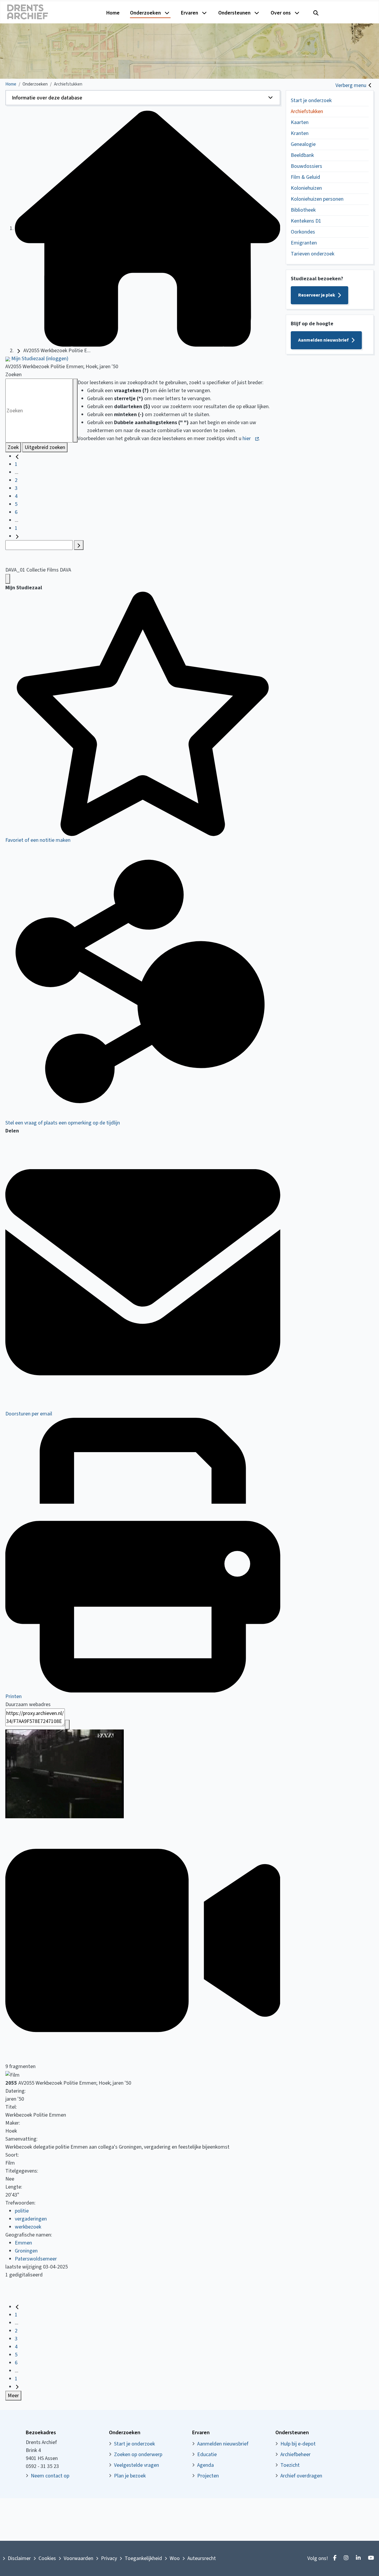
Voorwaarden (78, 2558)
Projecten (208, 2476)
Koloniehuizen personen (317, 199)
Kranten (300, 133)
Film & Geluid (305, 177)
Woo (175, 2558)
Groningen (26, 2251)
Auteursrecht (202, 2558)
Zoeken (13, 375)
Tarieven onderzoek (313, 254)
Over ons (281, 13)
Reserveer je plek (317, 295)
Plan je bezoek (130, 2476)
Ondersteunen (234, 13)
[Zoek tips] (75, 411)
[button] (143, 98)
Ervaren (189, 13)
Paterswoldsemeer (36, 2259)
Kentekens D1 (306, 221)
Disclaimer (19, 2558)
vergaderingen (31, 2219)
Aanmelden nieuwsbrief (323, 340)
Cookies (47, 2558)
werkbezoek (28, 2227)
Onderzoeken (145, 13)
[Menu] (8, 579)
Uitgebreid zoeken (45, 447)
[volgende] (17, 536)
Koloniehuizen (306, 188)
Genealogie (303, 144)
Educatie (207, 2454)
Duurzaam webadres (28, 1704)
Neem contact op (50, 2476)
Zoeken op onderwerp (138, 2454)
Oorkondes (303, 232)
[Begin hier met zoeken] (147, 228)
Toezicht (290, 2465)
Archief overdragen (301, 2476)
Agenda (205, 2465)
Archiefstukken (307, 111)
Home (113, 13)
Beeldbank (302, 155)
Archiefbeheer (296, 2454)
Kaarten (300, 122)
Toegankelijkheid (143, 2558)
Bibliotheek (303, 210)
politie (22, 2211)
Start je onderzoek (311, 100)
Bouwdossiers (306, 166)
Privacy (109, 2558)
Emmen (23, 2243)
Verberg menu (351, 85)
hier (247, 439)
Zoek (13, 447)
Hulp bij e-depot (298, 2444)
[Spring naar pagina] (79, 545)
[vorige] (17, 456)
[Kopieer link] (67, 1725)
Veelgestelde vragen (136, 2465)
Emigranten (304, 243)
